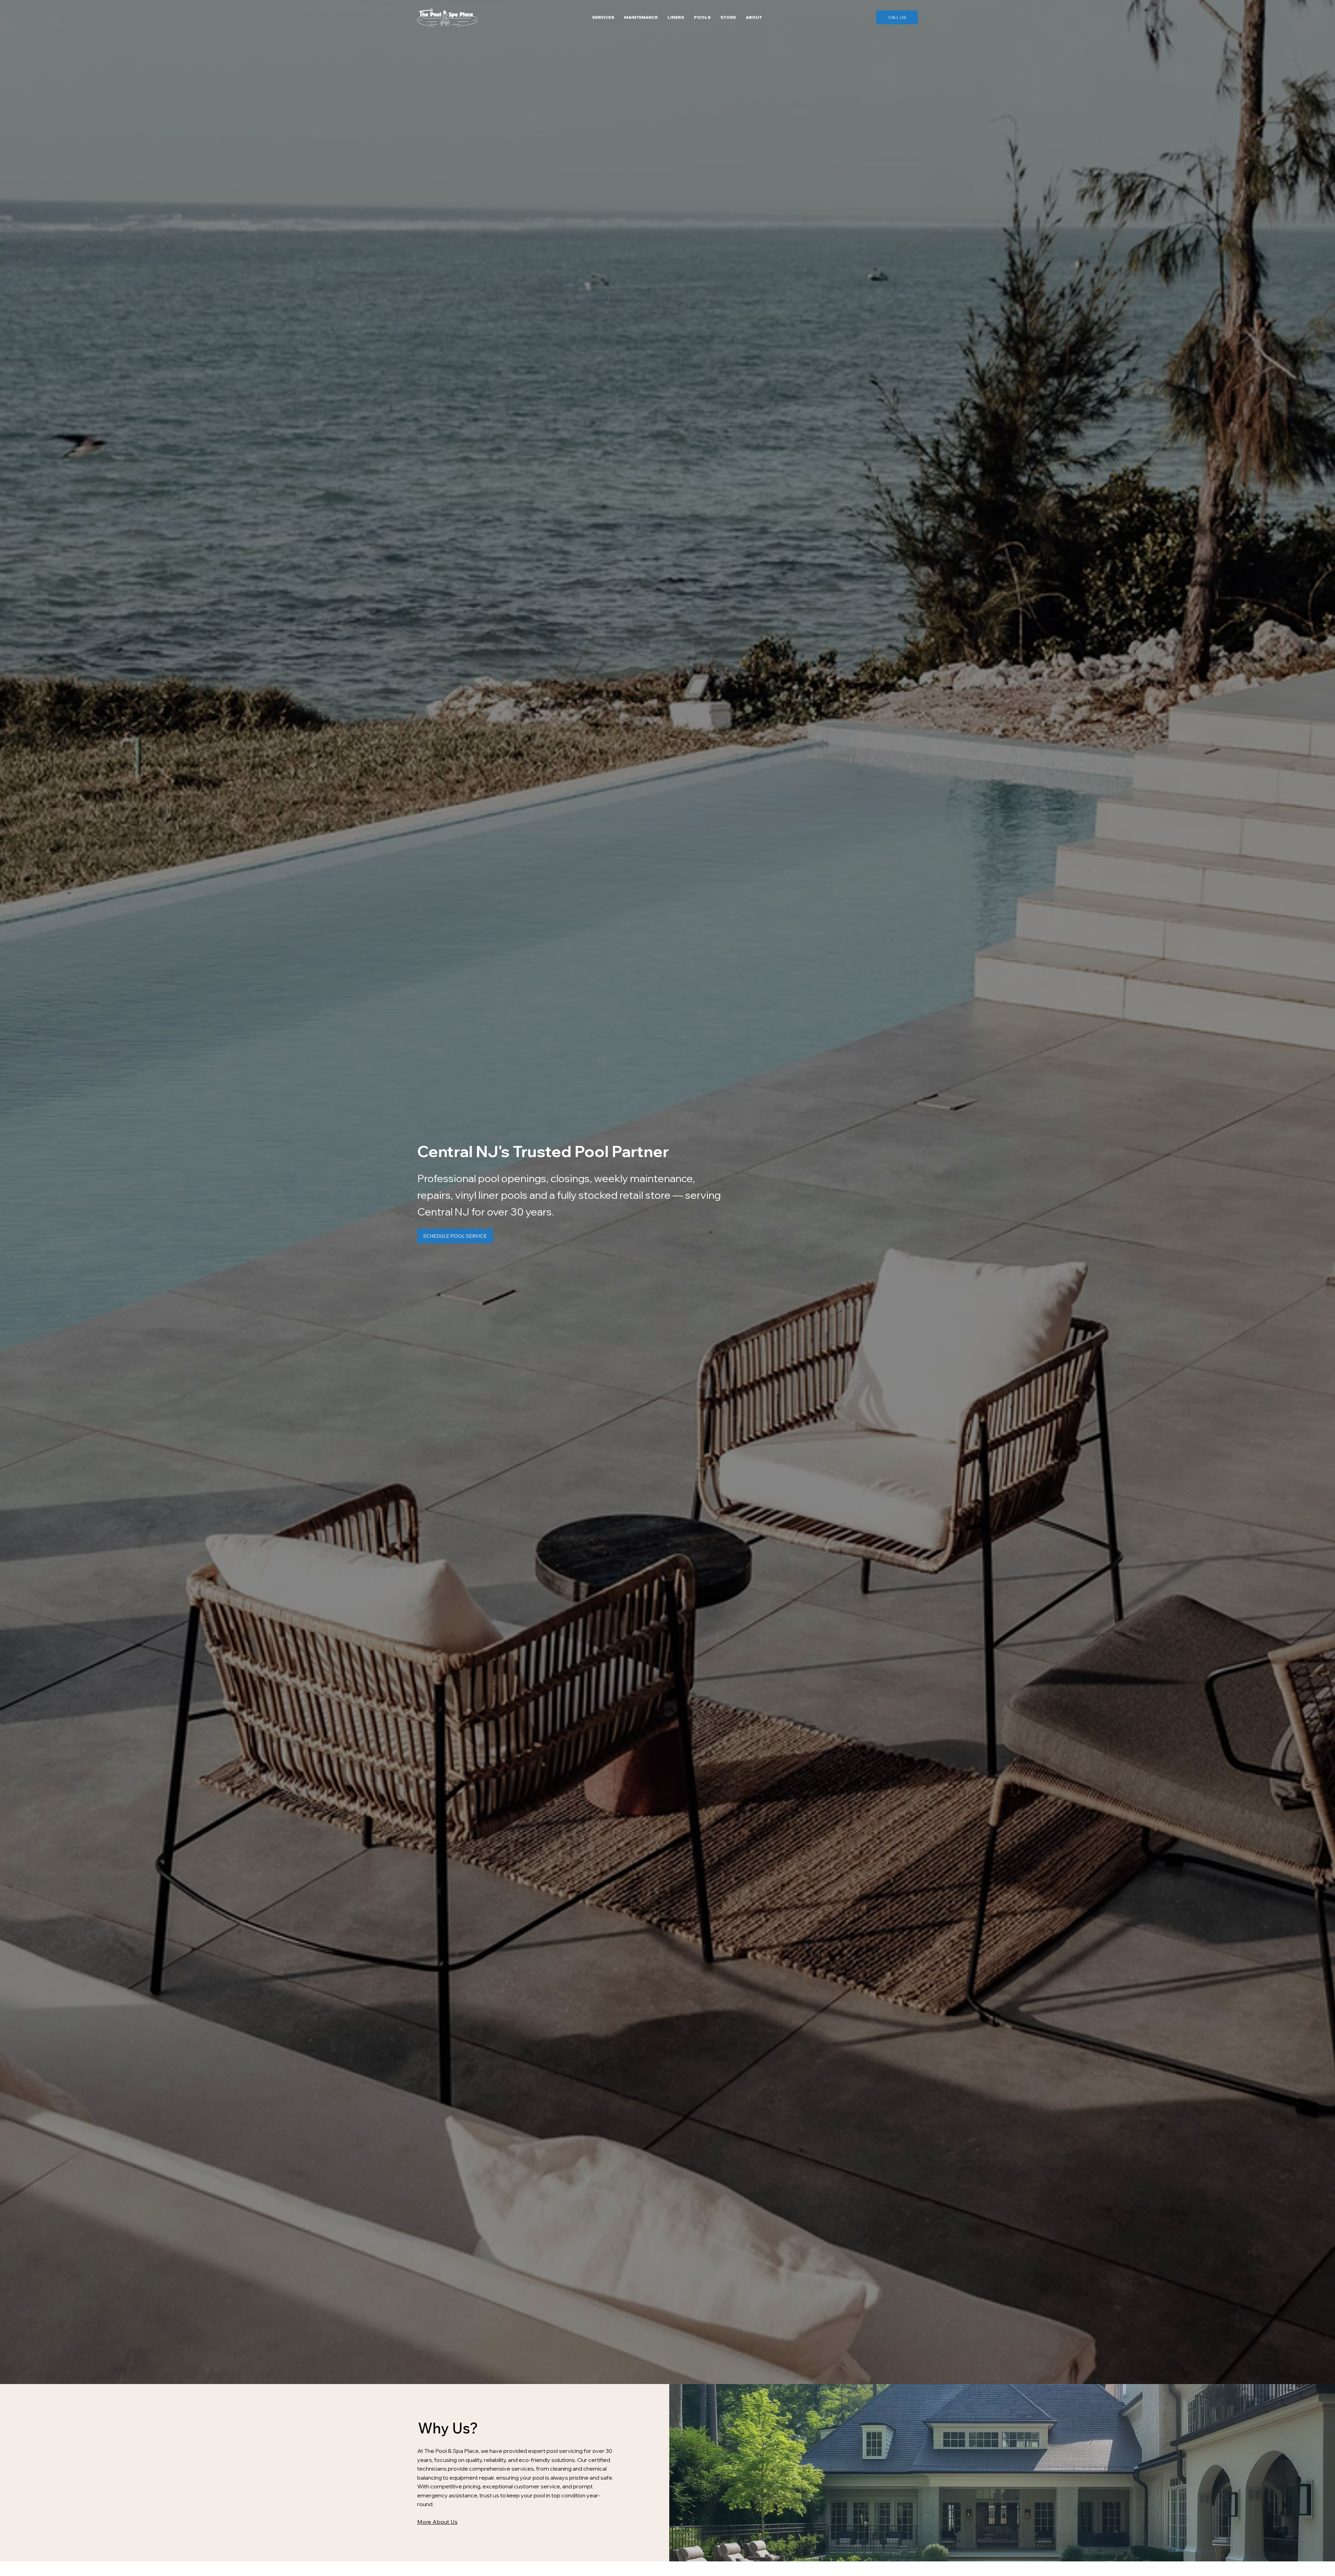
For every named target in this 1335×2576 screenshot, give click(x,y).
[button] (603, 17)
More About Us (437, 2522)
